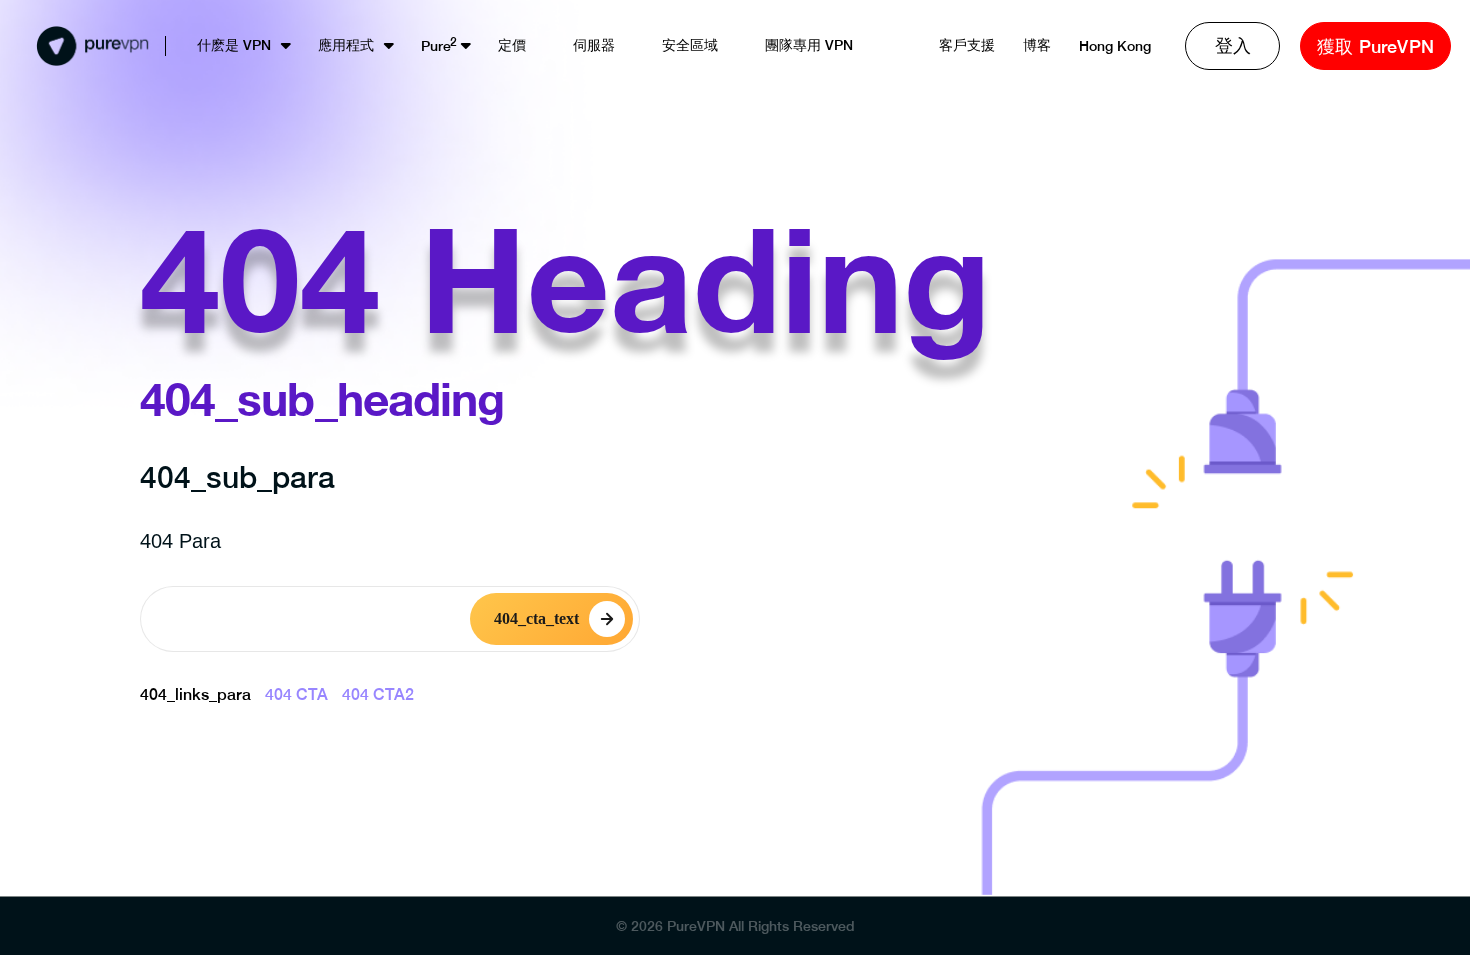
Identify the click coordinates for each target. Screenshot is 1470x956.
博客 (1037, 45)
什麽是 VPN (234, 45)
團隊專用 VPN (809, 45)
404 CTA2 (378, 694)
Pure (436, 46)
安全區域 (690, 45)
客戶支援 (967, 45)
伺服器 (594, 45)
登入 (1233, 45)
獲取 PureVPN (1375, 46)
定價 (512, 45)
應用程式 (346, 45)
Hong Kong (1115, 46)
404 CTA (296, 694)
